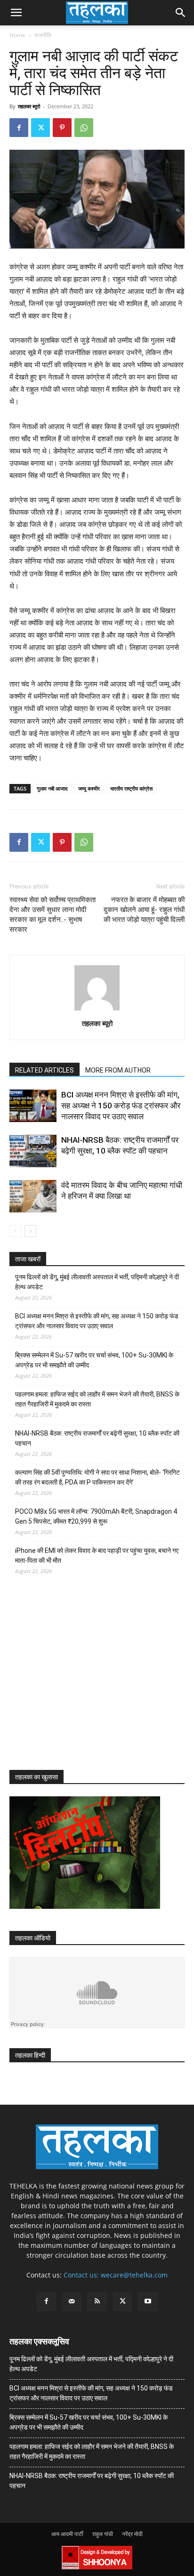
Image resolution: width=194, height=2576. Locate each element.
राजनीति (43, 35)
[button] (16, 13)
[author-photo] (97, 1010)
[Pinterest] (62, 128)
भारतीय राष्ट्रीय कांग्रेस (131, 788)
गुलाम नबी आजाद (52, 788)
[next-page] (30, 1231)
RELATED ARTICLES (44, 1070)
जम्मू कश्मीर (89, 788)
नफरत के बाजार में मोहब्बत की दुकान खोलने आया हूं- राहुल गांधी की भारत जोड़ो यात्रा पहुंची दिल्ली (144, 910)
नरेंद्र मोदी (132, 2534)
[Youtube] (148, 2301)
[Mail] (72, 2301)
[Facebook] (19, 128)
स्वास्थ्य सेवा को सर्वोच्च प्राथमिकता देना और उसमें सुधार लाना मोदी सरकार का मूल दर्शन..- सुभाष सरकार (53, 915)
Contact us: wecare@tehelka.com (116, 2275)
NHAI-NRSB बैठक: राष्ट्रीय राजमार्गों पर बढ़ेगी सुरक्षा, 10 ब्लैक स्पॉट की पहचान (97, 1438)
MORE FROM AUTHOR (118, 1070)
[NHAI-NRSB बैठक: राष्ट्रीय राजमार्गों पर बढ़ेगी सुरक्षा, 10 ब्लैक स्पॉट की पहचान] (33, 1151)
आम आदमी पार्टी (67, 2534)
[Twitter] (40, 128)
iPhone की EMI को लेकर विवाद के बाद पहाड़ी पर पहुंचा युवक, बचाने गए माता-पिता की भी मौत (97, 1555)
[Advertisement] (80, 1681)
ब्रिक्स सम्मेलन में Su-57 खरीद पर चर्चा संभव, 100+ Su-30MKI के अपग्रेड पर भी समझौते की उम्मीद (94, 1360)
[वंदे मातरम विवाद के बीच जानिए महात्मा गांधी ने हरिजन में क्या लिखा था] (33, 1196)
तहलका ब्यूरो (29, 106)
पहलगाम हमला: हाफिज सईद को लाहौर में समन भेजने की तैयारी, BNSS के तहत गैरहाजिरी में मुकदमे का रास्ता (97, 1399)
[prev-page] (15, 1231)
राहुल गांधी (103, 2534)
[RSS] (97, 2301)
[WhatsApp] (84, 128)
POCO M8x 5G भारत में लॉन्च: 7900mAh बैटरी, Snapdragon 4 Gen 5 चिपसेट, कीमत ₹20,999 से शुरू (96, 1516)
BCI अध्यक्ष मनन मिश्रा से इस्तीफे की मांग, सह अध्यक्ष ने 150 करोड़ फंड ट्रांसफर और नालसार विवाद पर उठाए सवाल (121, 1106)
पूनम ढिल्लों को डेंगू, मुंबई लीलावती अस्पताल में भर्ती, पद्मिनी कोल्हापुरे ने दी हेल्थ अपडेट (97, 1282)
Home (17, 35)
